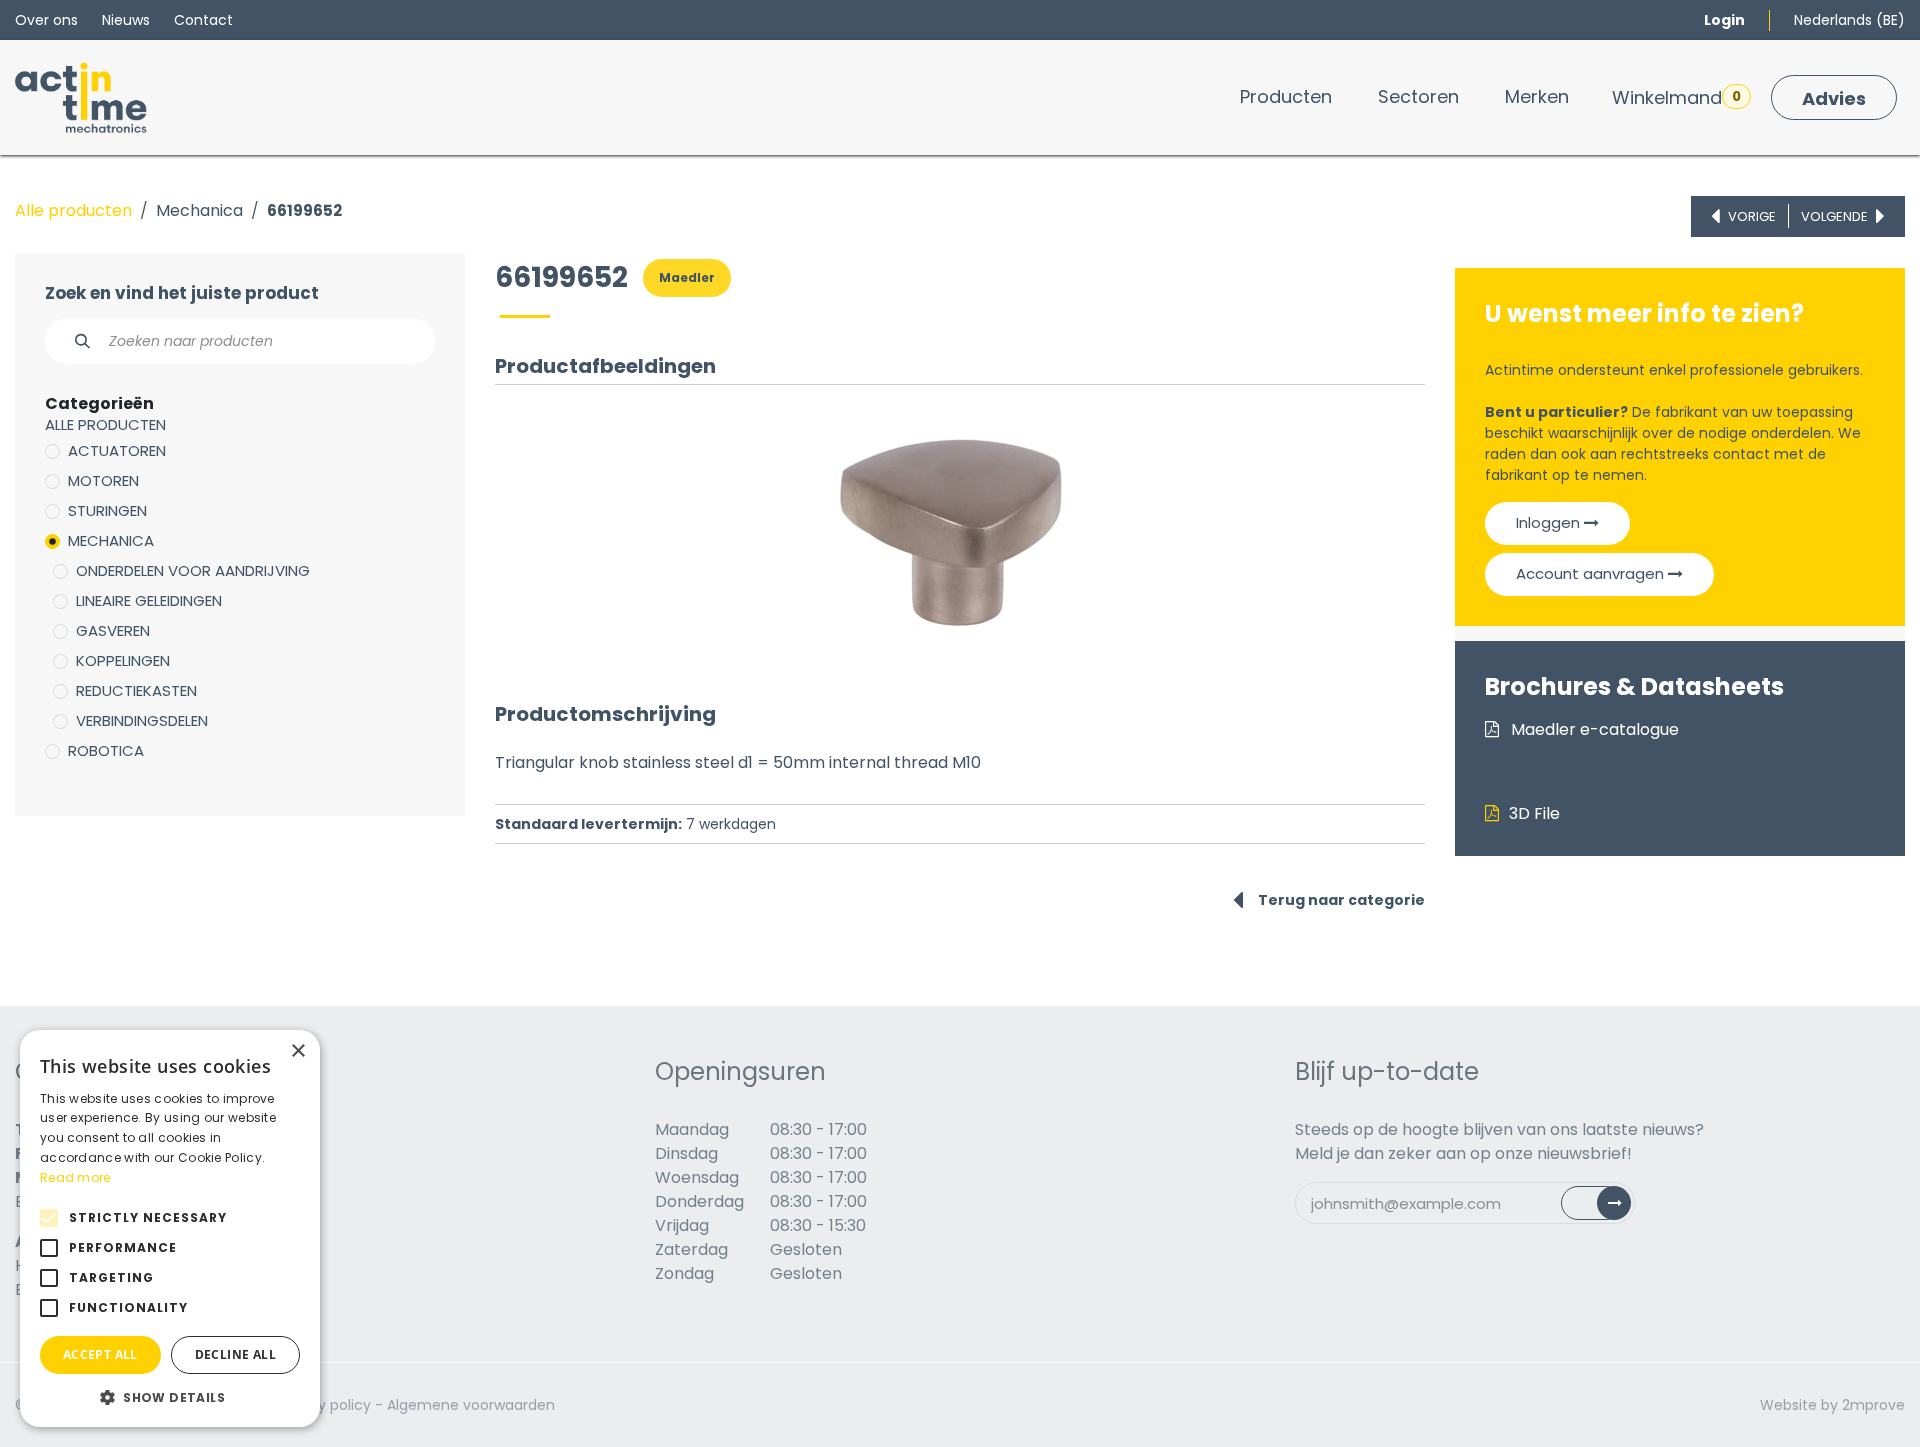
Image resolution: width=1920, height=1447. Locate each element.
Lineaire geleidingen (149, 600)
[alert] (170, 1228)
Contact (203, 20)
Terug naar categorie (1341, 900)
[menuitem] (1286, 96)
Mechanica (199, 210)
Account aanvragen (1592, 573)
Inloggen (1550, 522)
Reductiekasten (136, 690)
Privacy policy (323, 1405)
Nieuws (126, 20)
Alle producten (73, 210)
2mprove (1873, 1405)
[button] (170, 1397)
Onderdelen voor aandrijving (193, 570)
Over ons (46, 20)
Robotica (106, 750)
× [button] (297, 1051)
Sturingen (107, 510)
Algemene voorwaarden (471, 1405)
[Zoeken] (71, 341)
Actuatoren (117, 450)
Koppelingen (123, 660)
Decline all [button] (235, 1354)
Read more (75, 1177)
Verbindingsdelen (142, 720)
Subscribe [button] (1607, 1207)
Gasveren (113, 630)
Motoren (103, 480)
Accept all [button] (100, 1354)
